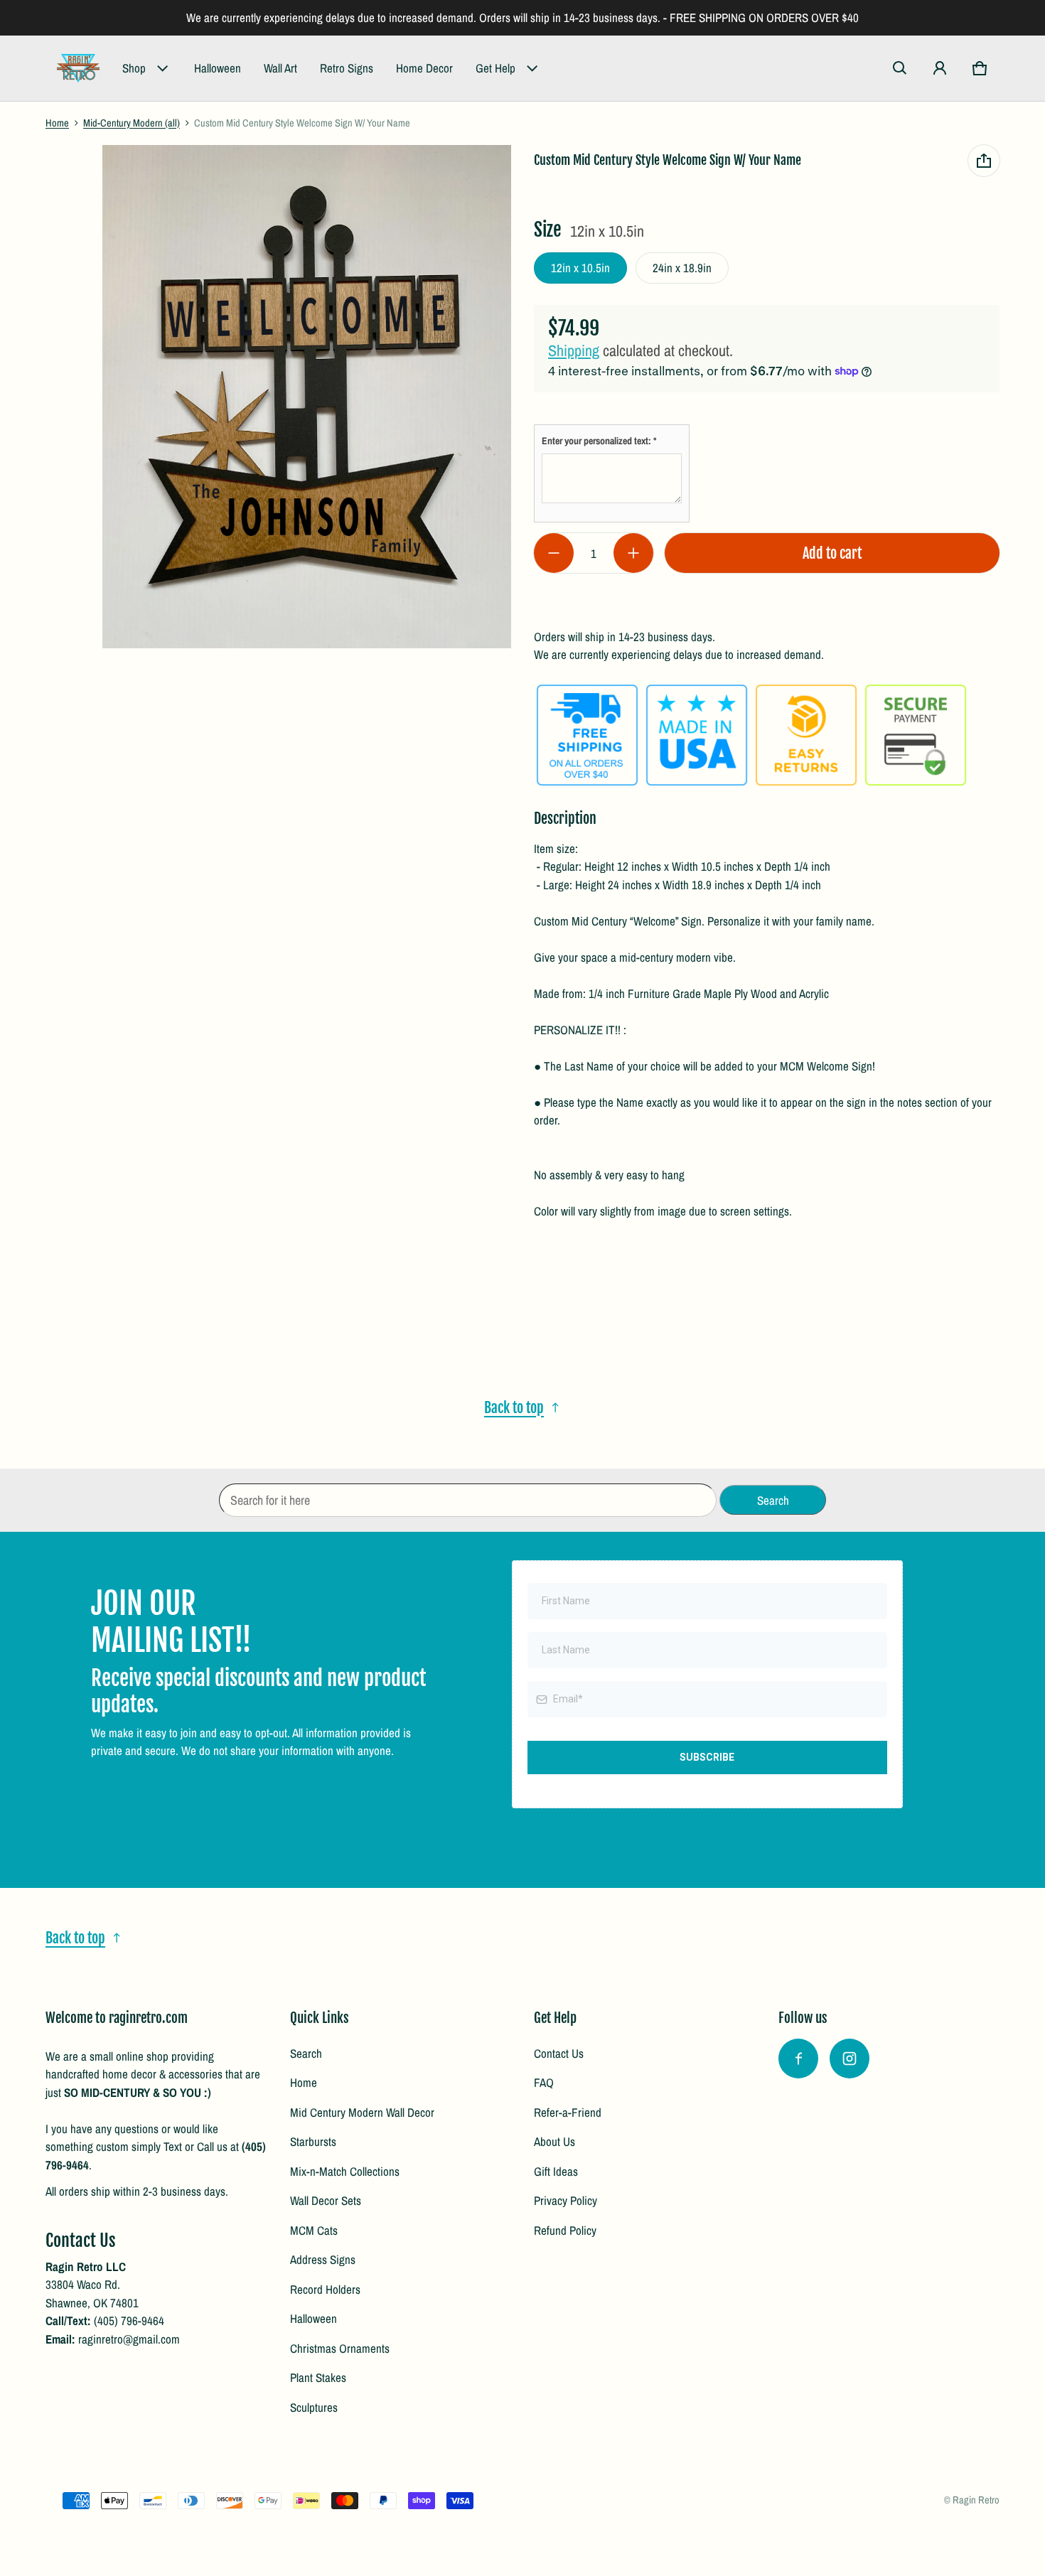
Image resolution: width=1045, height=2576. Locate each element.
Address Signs (323, 2259)
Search (306, 2053)
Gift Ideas (556, 2171)
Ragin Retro (976, 2500)
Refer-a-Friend (568, 2112)
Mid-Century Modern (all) (132, 123)
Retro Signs (347, 68)
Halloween (218, 68)
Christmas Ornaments (340, 2348)
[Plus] (633, 553)
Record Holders (325, 2289)
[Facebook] (798, 2059)
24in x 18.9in (682, 268)
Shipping (574, 350)
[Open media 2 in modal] (307, 397)
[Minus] (554, 553)
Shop (134, 68)
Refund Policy (565, 2230)
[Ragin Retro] (78, 68)
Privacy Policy (566, 2200)
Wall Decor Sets (326, 2200)
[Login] (940, 68)
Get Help (495, 68)
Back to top (514, 1407)
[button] (900, 68)
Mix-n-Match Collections (345, 2171)
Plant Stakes (318, 2377)
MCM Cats (314, 2230)
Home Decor (424, 68)
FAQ (544, 2082)
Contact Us (559, 2053)
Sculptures (314, 2407)
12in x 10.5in (580, 268)
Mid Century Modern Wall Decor (362, 2112)
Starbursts (313, 2141)
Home (57, 123)
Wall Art (280, 68)
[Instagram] (850, 2059)
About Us (554, 2141)
